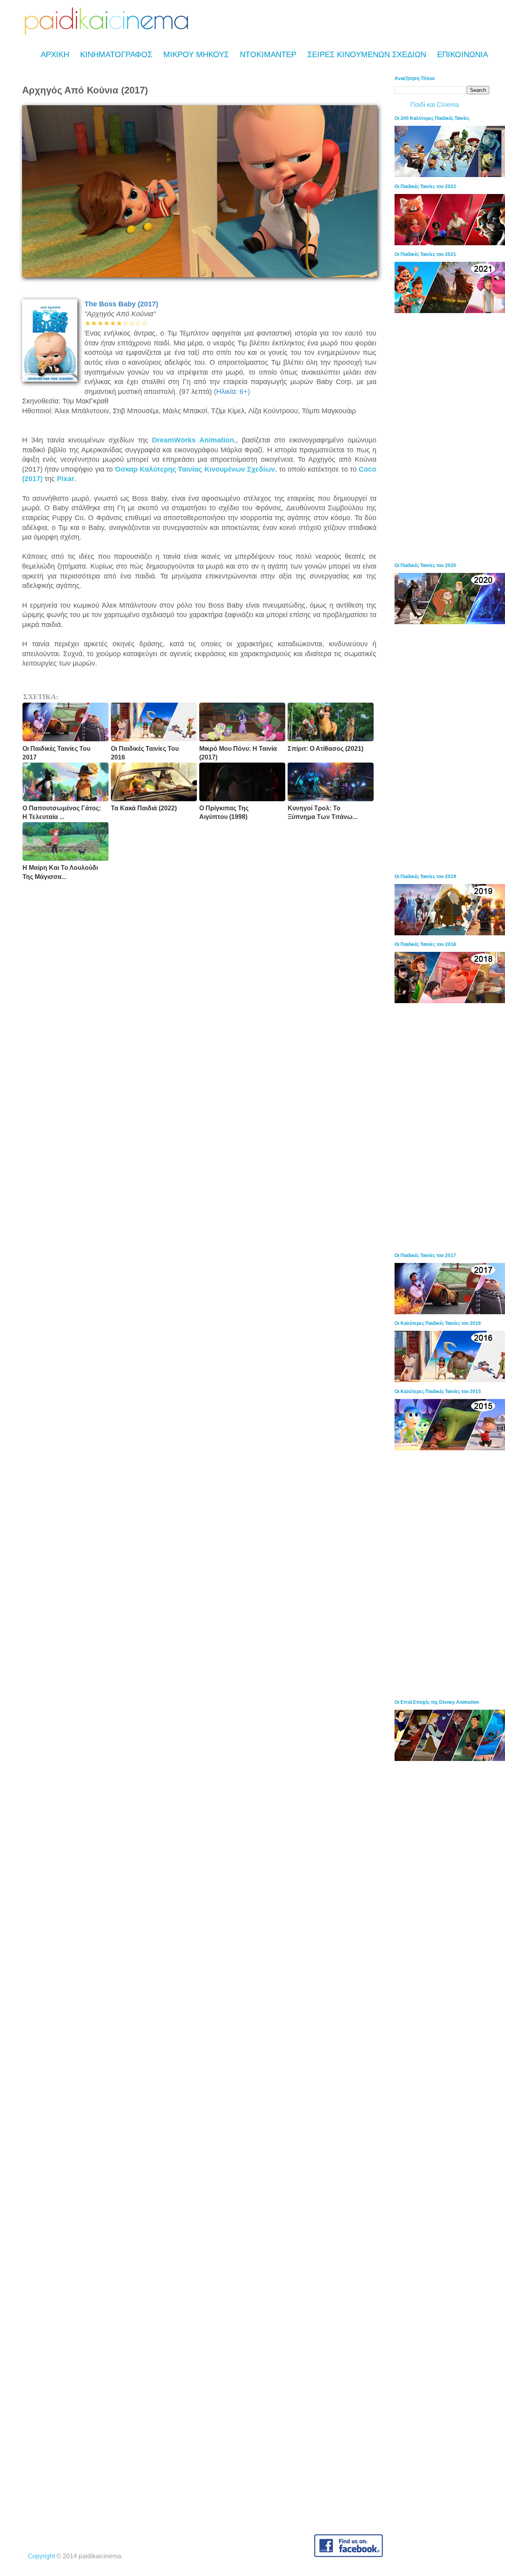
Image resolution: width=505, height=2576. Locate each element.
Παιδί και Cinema (435, 105)
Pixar (65, 479)
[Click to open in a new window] (200, 275)
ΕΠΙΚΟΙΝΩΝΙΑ (463, 54)
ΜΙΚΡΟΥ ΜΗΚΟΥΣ (196, 54)
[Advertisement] (450, 438)
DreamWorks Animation (193, 440)
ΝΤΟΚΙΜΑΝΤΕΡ (268, 54)
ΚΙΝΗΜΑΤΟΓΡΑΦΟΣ (116, 54)
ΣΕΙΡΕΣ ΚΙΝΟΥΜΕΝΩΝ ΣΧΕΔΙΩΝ (367, 54)
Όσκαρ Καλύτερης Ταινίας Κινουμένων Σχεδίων (195, 469)
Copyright (41, 2556)
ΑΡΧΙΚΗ (55, 54)
